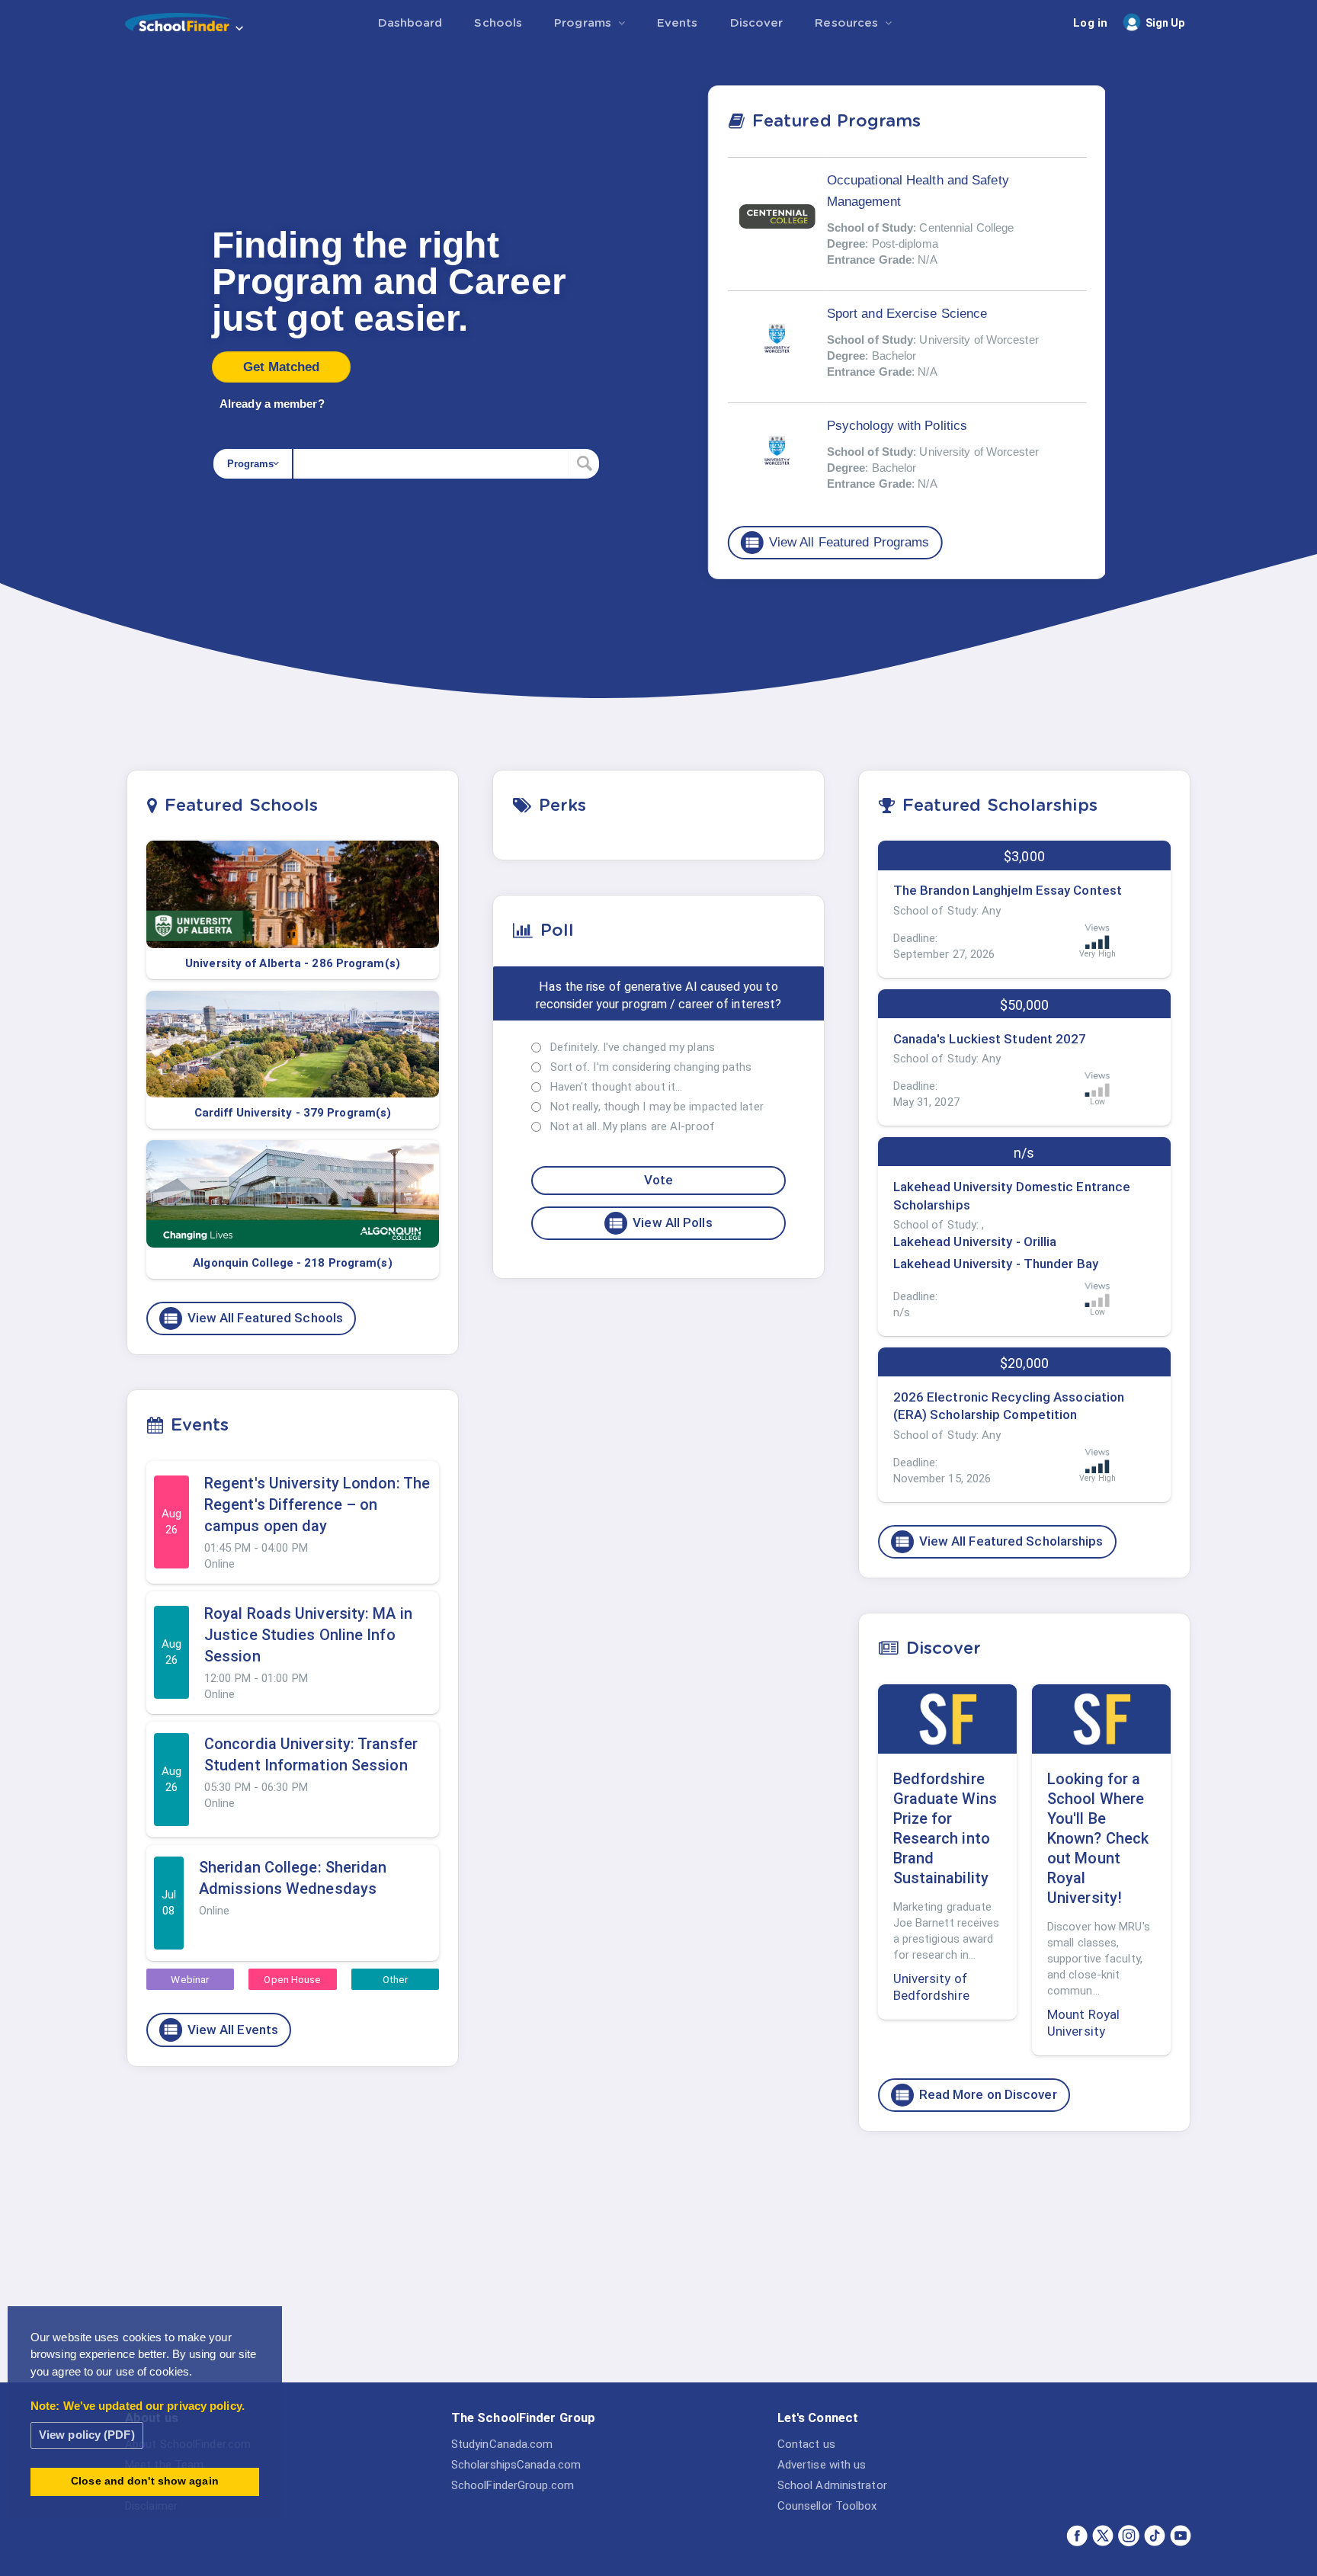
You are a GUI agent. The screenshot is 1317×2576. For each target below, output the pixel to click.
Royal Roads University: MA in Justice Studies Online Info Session (308, 1635)
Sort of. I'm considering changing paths (651, 1067)
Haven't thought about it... (617, 1087)
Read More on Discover (976, 2095)
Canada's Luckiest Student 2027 (990, 1039)
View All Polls (660, 1223)
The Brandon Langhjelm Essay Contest (1008, 890)
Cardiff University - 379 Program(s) (293, 1113)
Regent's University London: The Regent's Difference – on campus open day (317, 1504)
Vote (658, 1180)
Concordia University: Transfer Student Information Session (311, 1754)
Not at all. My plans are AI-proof (633, 1126)
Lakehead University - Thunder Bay (996, 1264)
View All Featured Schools (253, 1318)
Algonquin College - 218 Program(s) (292, 1263)
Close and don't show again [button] (145, 2481)
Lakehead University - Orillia (975, 1242)
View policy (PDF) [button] (87, 2435)
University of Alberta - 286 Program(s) (293, 963)
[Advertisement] (1024, 2261)
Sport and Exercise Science (907, 314)
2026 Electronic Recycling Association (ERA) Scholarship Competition (1009, 1406)
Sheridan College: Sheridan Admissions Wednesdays (293, 1878)
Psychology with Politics (897, 426)
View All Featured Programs (837, 543)
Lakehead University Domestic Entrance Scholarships (1012, 1196)
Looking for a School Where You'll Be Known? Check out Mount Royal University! (1098, 1838)
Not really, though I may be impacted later (657, 1107)
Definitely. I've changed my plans (633, 1047)
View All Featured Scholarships (999, 1542)
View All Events (221, 2030)
